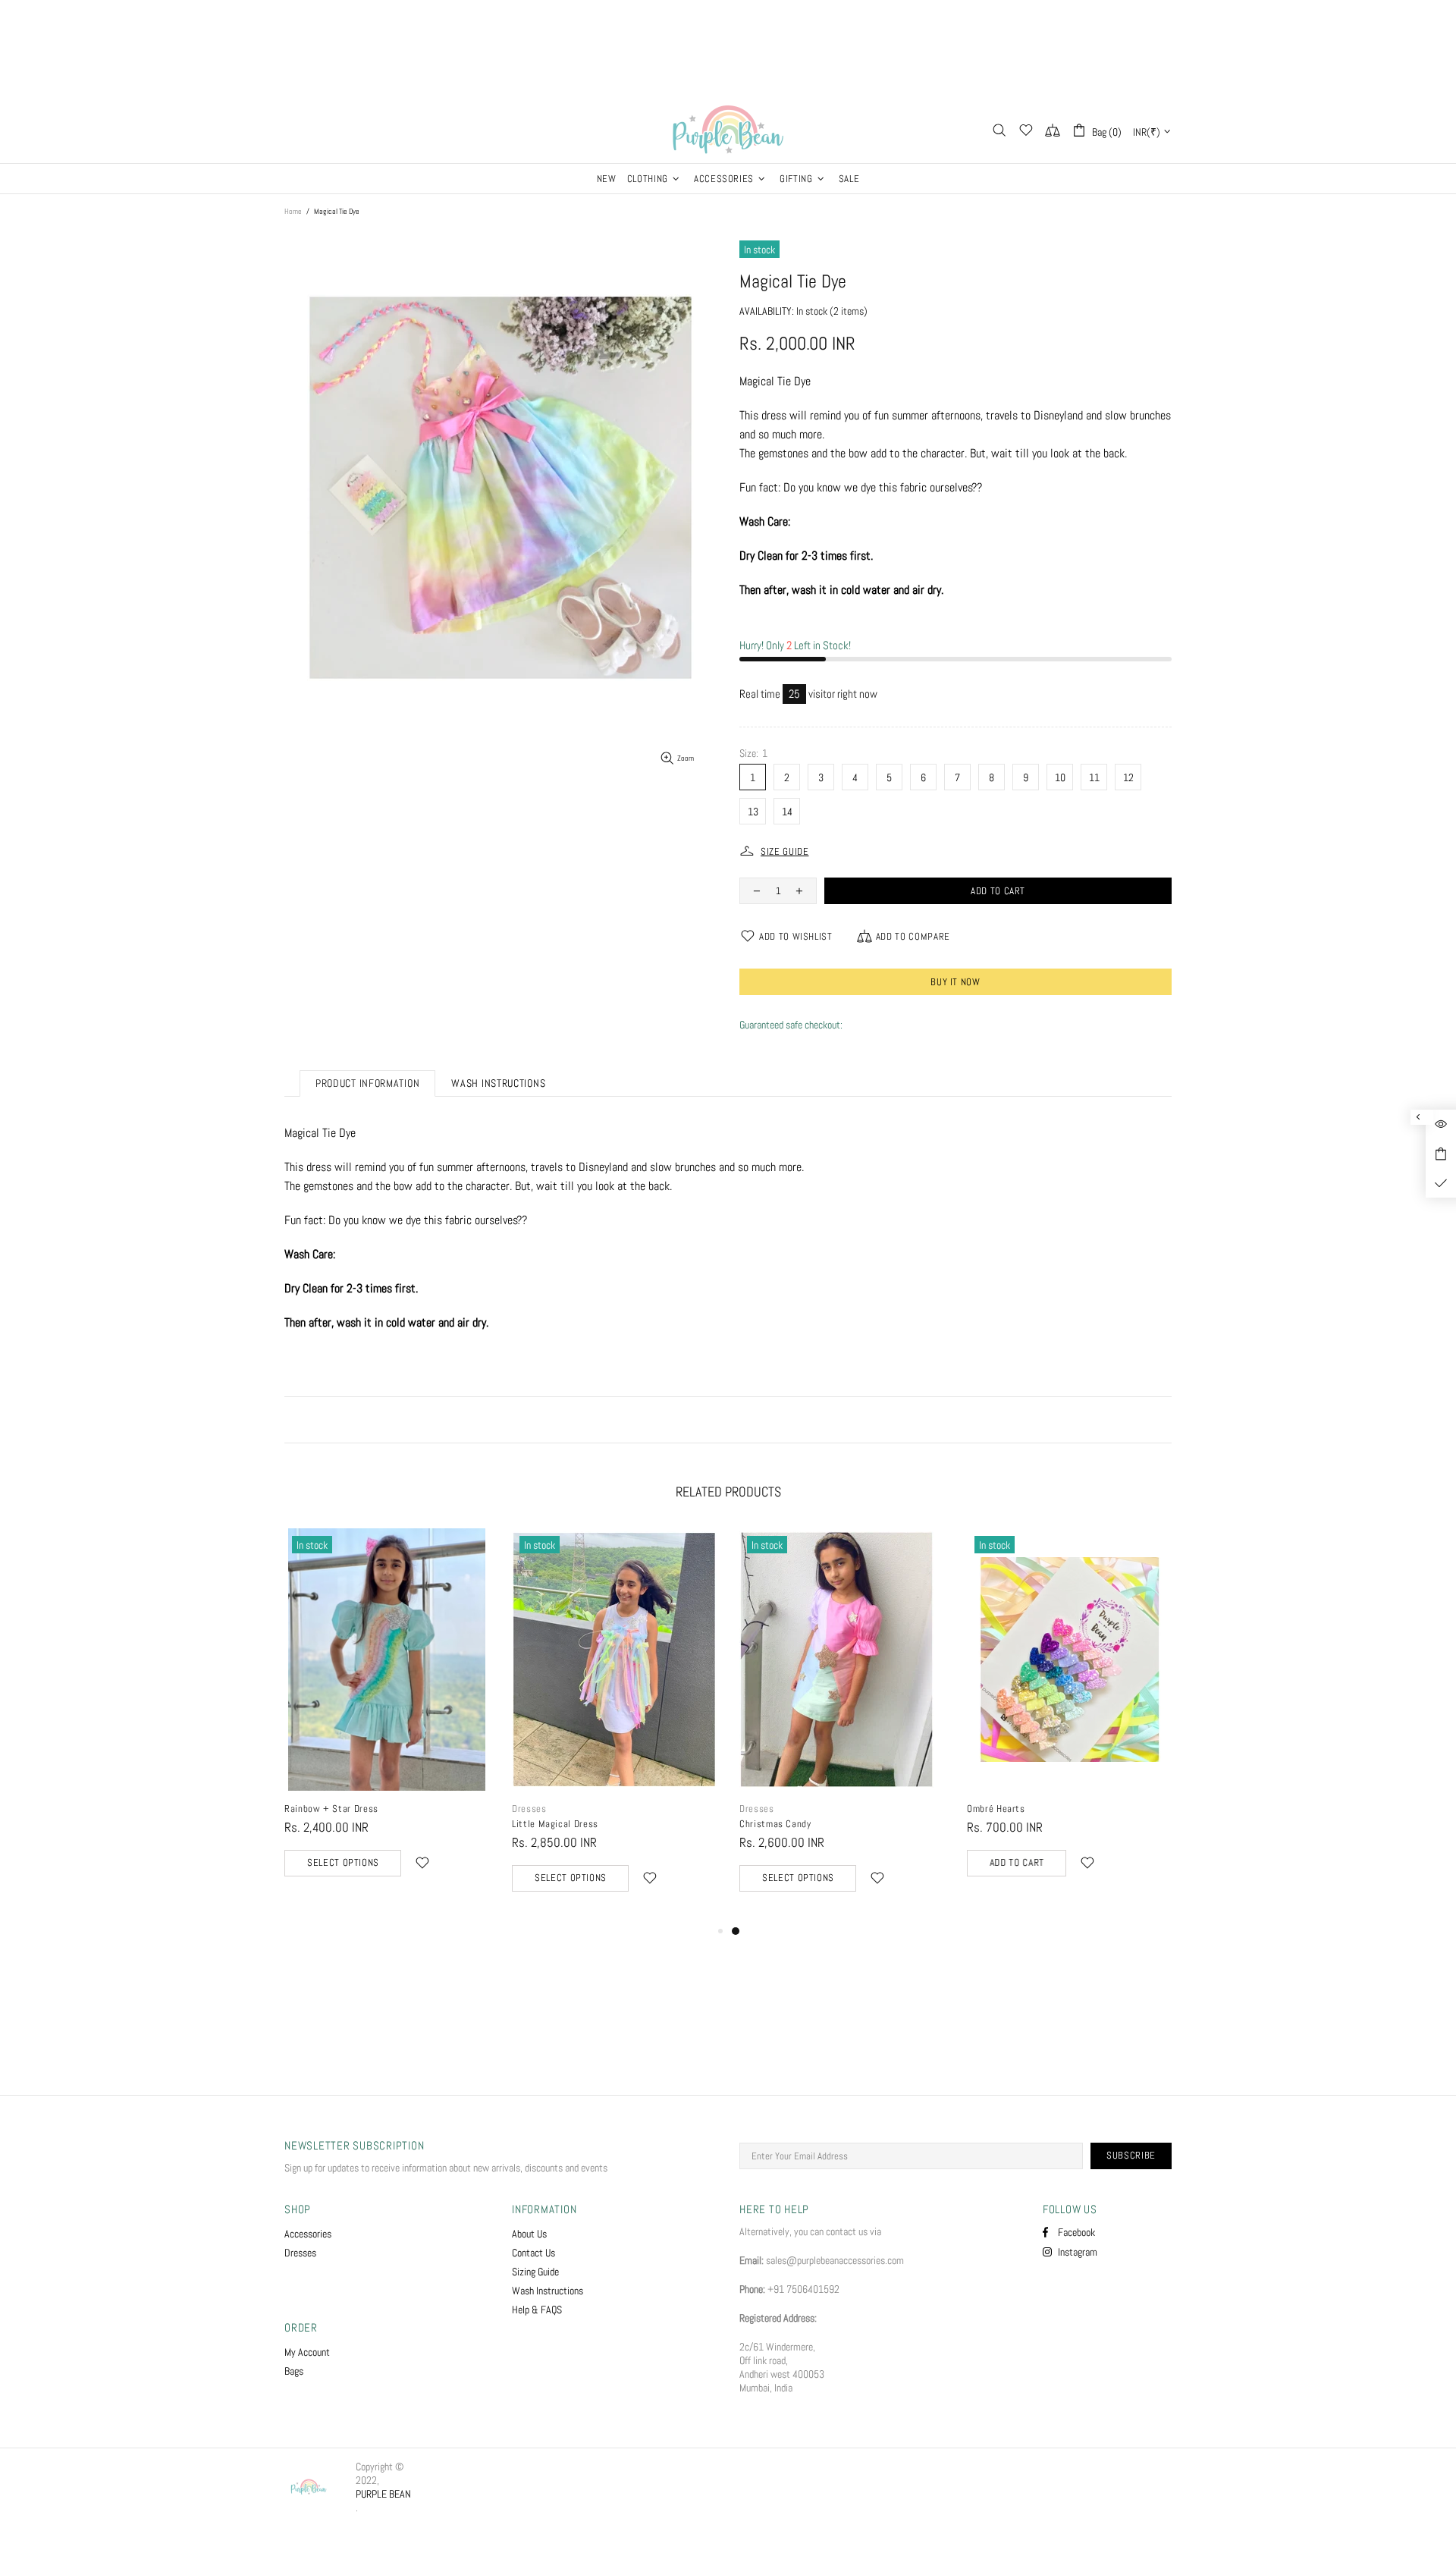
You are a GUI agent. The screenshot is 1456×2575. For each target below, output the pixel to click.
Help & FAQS (537, 2310)
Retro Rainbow (315, 1809)
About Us (529, 2234)
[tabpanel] (387, 1718)
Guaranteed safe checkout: (791, 1025)
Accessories (308, 2234)
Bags (294, 2371)
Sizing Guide (535, 2272)
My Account (307, 2352)
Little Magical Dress (1010, 1824)
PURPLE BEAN (728, 130)
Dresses (984, 1809)
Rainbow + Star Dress (786, 1809)
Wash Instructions (548, 2291)
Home (293, 211)
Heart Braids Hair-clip (558, 1809)
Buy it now (955, 982)
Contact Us (533, 2253)
